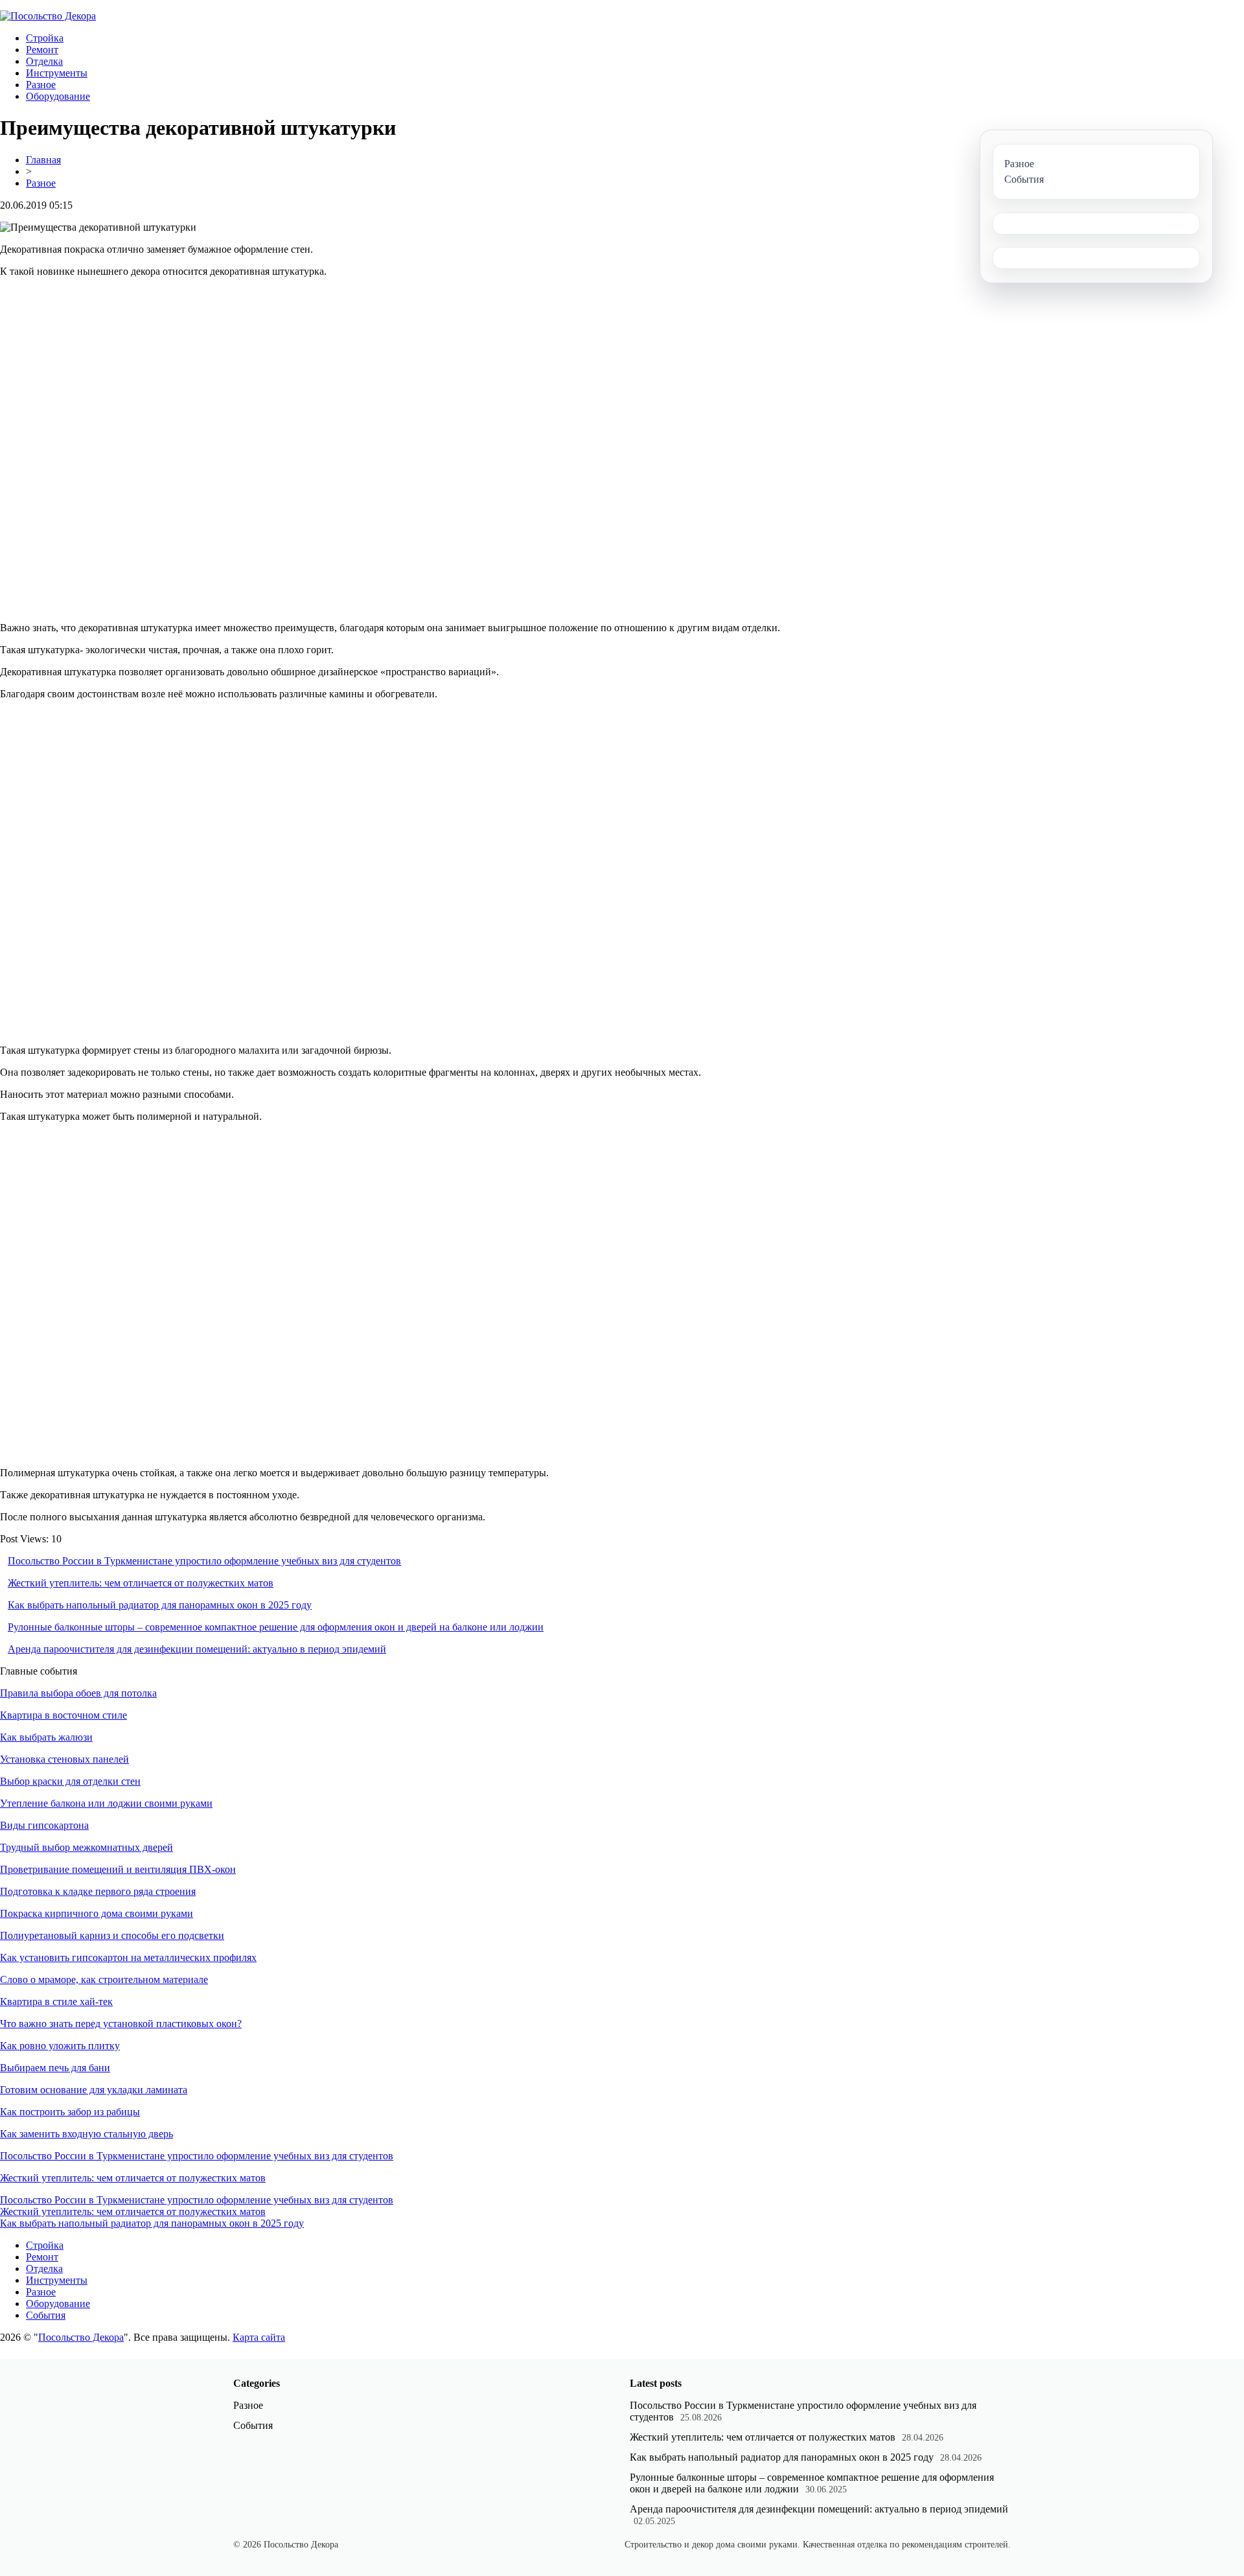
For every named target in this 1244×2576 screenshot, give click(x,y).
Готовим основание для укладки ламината (94, 2090)
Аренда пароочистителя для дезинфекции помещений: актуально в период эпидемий (197, 1649)
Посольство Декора (81, 2337)
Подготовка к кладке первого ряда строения (98, 1891)
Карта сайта (259, 2337)
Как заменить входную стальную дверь (86, 2134)
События (46, 2315)
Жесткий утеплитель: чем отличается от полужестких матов (141, 1583)
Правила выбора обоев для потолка (78, 1693)
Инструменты (57, 73)
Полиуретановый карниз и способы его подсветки (112, 1935)
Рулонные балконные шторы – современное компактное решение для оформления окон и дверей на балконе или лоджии (276, 1627)
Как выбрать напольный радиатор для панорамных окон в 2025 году (160, 1605)
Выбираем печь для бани (55, 2068)
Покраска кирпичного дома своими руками (97, 1913)
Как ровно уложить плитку (60, 2046)
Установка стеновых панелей (64, 1759)
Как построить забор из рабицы (70, 2112)
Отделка (44, 61)
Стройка (45, 38)
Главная (43, 160)
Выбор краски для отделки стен (70, 1781)
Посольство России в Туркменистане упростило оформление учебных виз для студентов (204, 1561)
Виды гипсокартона (44, 1825)
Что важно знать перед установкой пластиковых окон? (121, 2024)
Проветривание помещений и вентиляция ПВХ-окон (118, 1869)
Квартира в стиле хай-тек (56, 2002)
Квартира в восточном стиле (63, 1715)
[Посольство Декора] (48, 16)
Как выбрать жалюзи (46, 1737)
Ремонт (42, 50)
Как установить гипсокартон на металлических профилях (128, 1957)
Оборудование (58, 96)
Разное (41, 85)
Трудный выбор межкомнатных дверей (86, 1847)
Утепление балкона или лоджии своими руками (106, 1803)
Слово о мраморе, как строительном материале (104, 1979)
